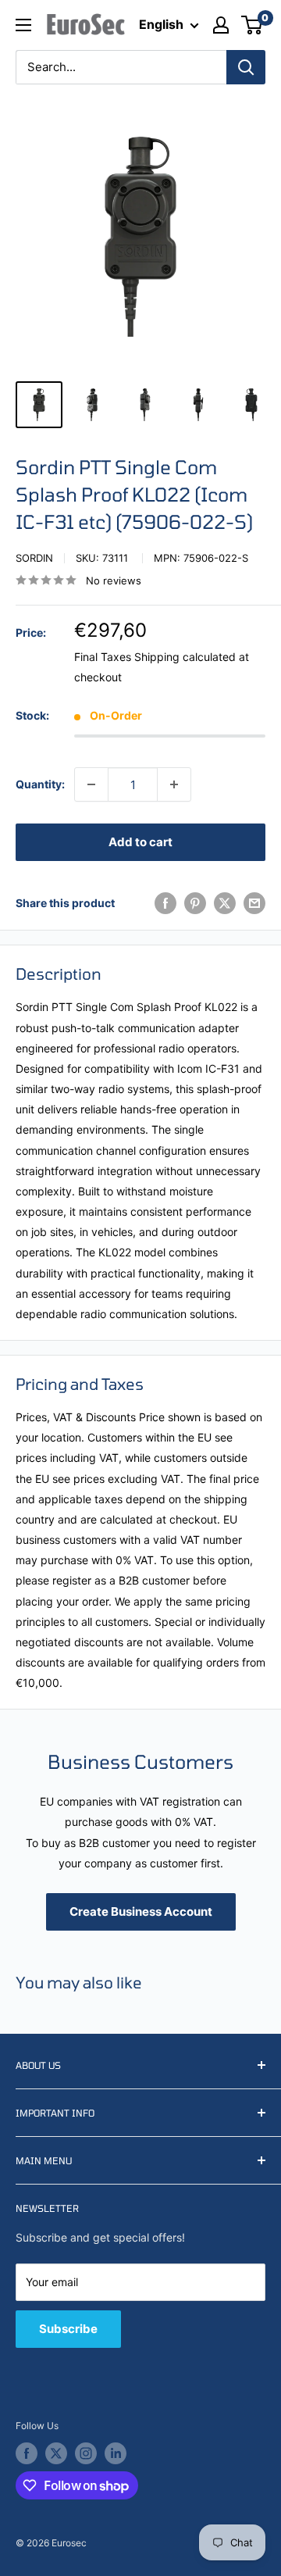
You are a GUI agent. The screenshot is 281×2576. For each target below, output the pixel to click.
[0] (253, 25)
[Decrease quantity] (91, 784)
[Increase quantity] (174, 784)
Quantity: (40, 784)
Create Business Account (141, 1911)
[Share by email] (254, 903)
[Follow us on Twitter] (56, 2453)
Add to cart (140, 842)
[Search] (246, 67)
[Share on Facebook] (165, 903)
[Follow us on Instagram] (86, 2453)
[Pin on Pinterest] (195, 903)
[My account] (221, 25)
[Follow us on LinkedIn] (116, 2453)
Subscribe (68, 2329)
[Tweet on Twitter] (225, 903)
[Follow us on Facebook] (27, 2453)
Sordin (34, 558)
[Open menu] (23, 25)
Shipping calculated (185, 657)
